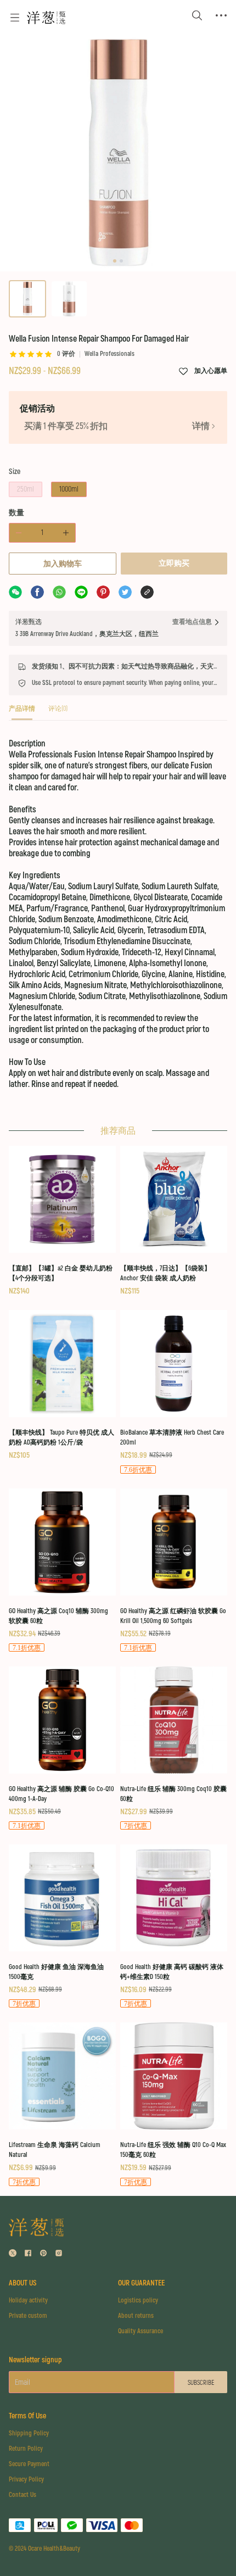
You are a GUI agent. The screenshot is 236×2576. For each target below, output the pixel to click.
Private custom (28, 2316)
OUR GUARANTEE (141, 2283)
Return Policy (26, 2449)
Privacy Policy (26, 2480)
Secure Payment (29, 2464)
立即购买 (174, 563)
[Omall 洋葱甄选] (46, 18)
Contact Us (23, 2495)
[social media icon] (13, 2254)
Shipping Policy (29, 2433)
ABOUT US (23, 2283)
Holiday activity (28, 2301)
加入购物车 (63, 564)
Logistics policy (138, 2301)
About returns (136, 2316)
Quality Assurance (141, 2331)
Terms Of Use (27, 2416)
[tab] (22, 712)
